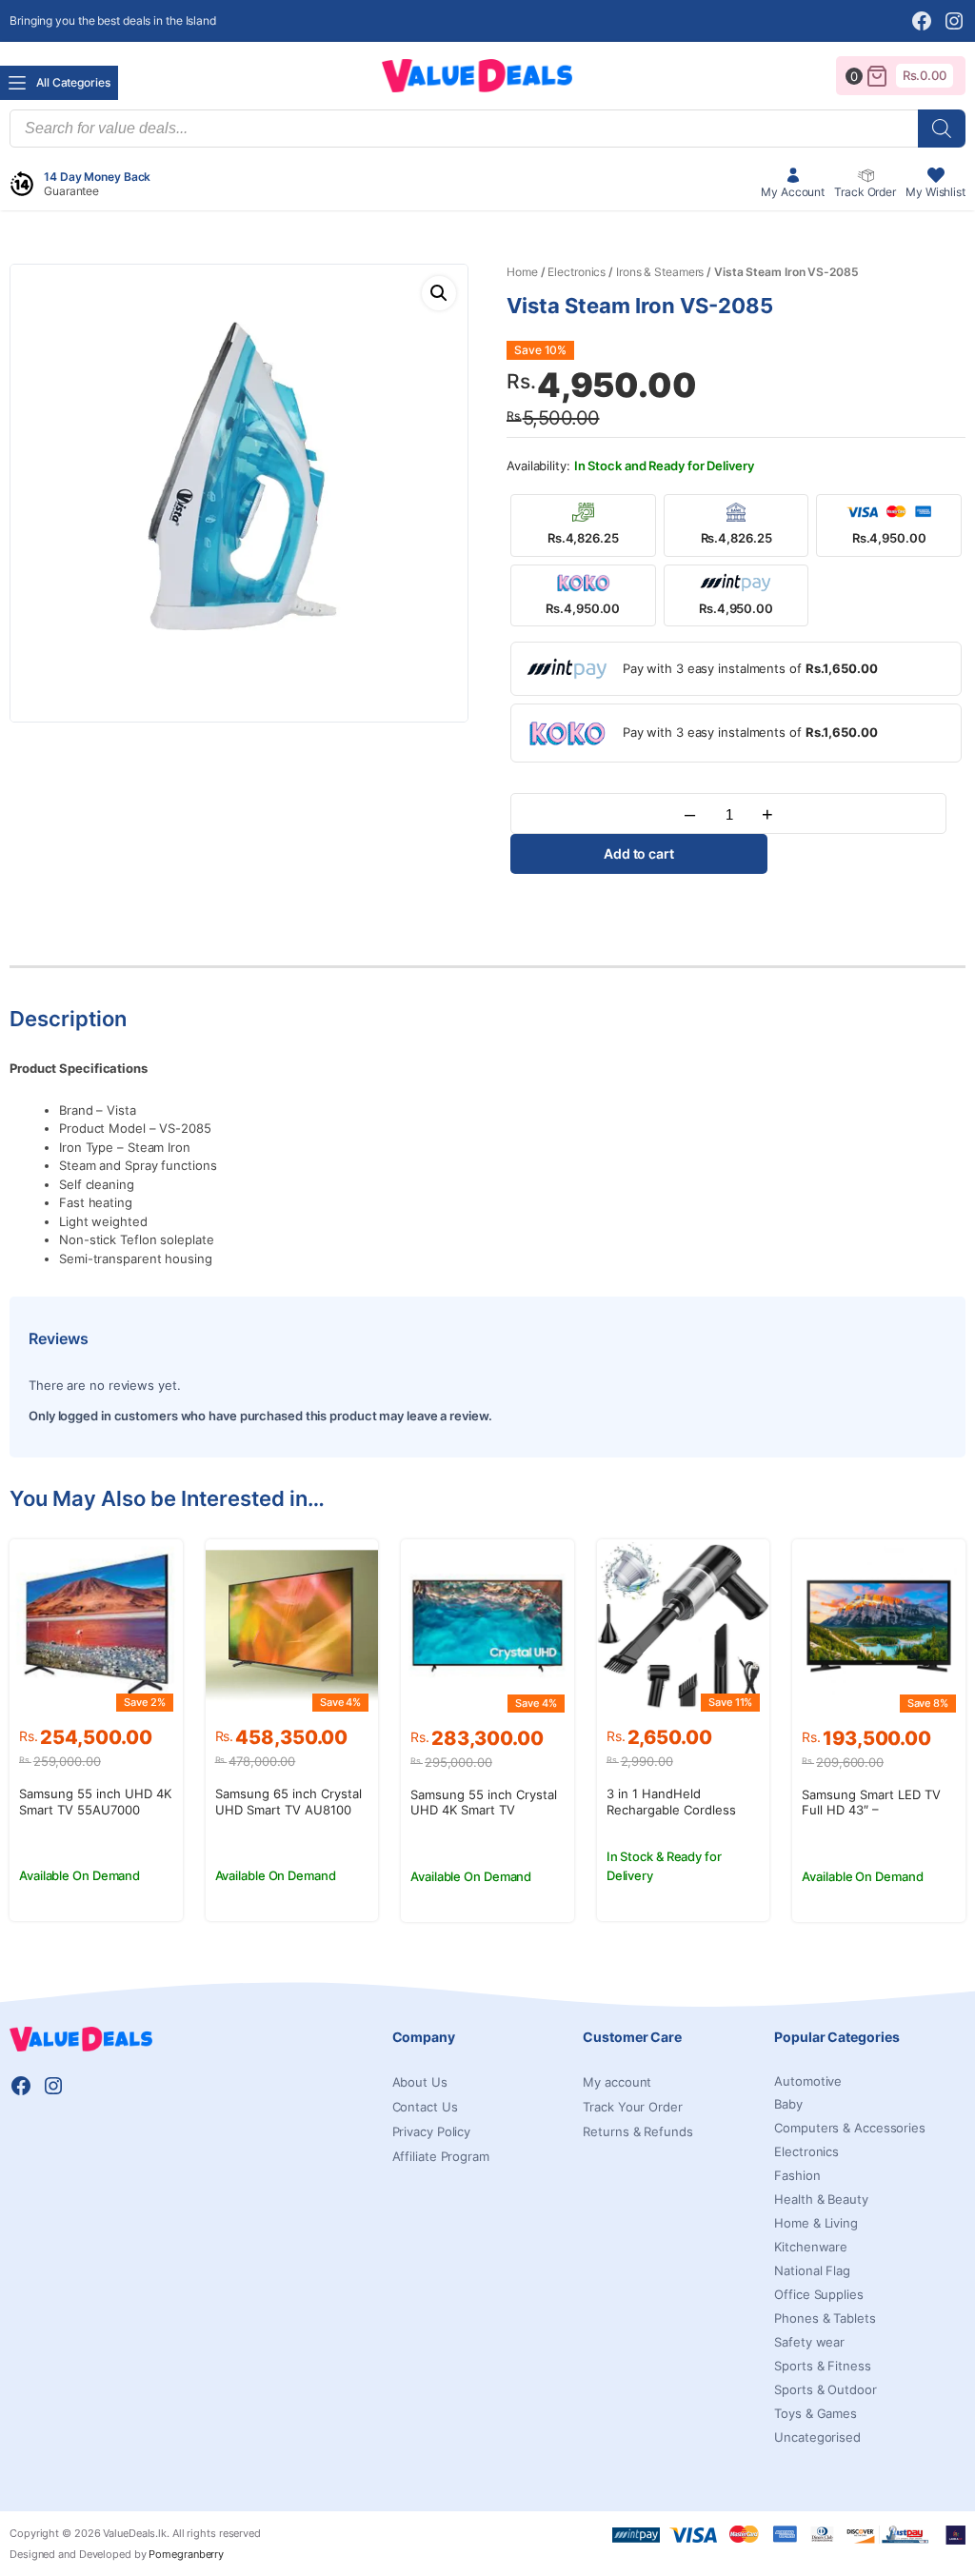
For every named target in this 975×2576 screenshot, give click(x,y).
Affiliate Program (441, 2156)
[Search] (942, 129)
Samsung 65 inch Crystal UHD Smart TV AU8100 (289, 1802)
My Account (793, 192)
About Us (420, 2082)
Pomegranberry (186, 2554)
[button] (439, 293)
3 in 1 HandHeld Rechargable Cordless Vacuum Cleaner (671, 1810)
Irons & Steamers (660, 272)
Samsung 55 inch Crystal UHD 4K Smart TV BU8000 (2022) (484, 1811)
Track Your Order (632, 2107)
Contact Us (425, 2107)
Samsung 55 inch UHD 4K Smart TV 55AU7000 (95, 1802)
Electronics (577, 272)
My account (617, 2082)
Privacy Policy (432, 2131)
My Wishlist (935, 192)
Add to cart (639, 853)
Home (522, 272)
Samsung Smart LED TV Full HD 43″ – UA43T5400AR (871, 1811)
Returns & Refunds (637, 2131)
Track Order (865, 192)
